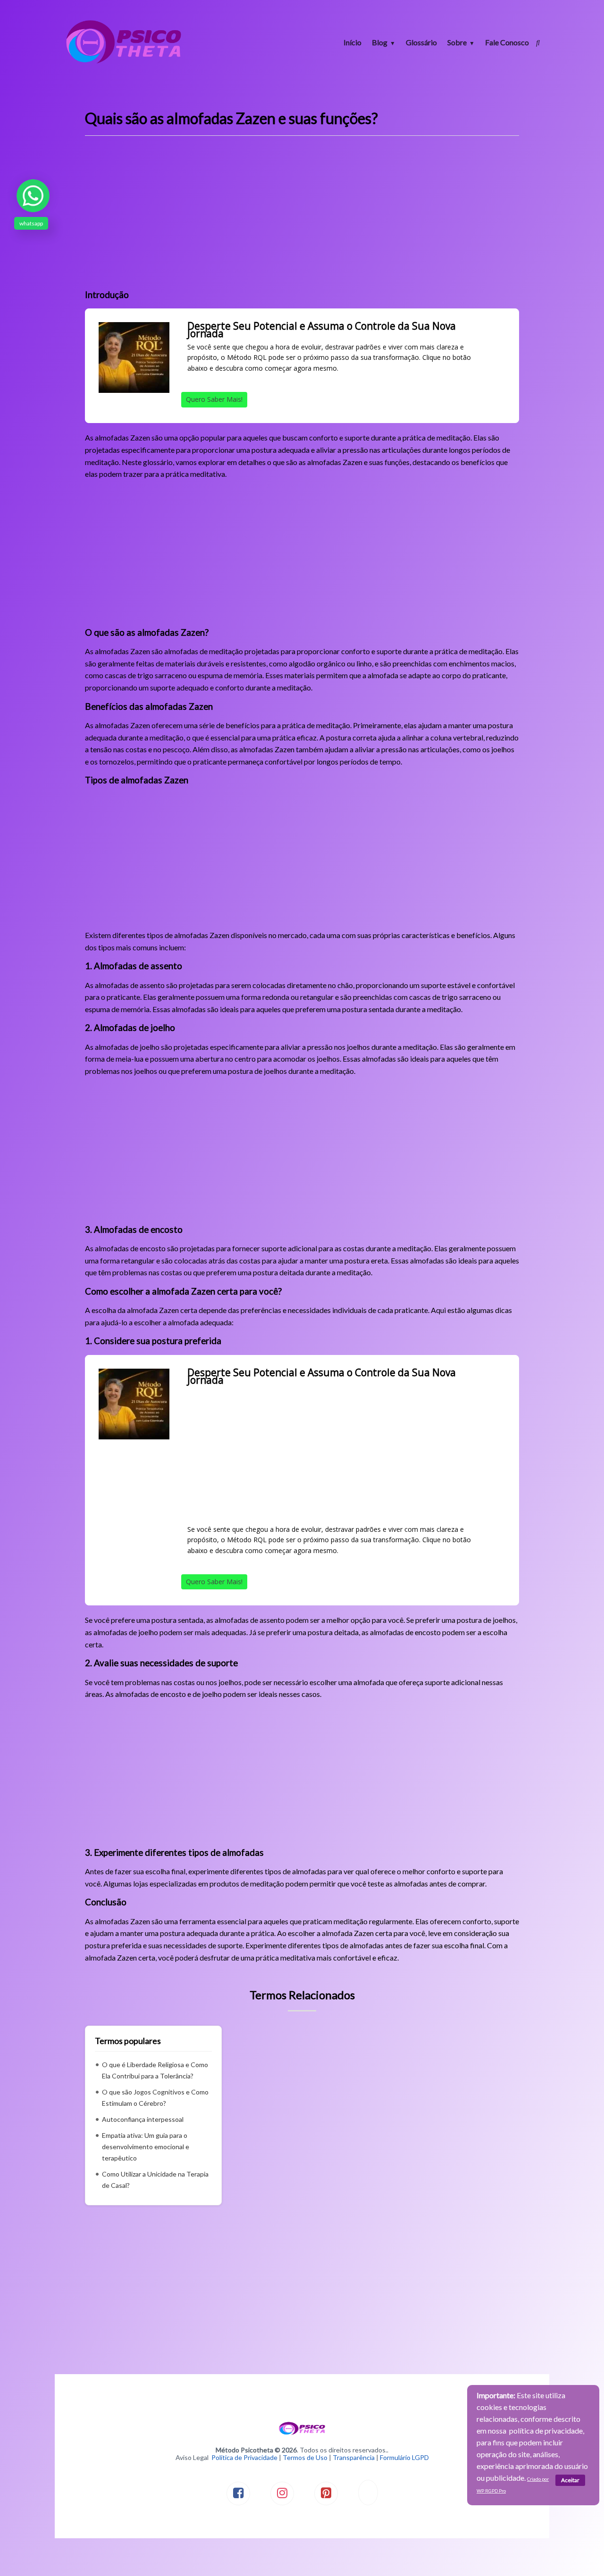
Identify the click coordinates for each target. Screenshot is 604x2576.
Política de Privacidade (244, 2457)
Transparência (354, 2457)
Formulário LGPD (404, 2457)
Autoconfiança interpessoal (143, 2119)
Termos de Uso (305, 2457)
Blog (380, 42)
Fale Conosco (507, 42)
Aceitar (570, 2480)
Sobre (457, 42)
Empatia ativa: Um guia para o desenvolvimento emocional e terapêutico (146, 2147)
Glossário (421, 42)
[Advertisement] (302, 216)
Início (352, 42)
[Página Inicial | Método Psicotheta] (124, 62)
